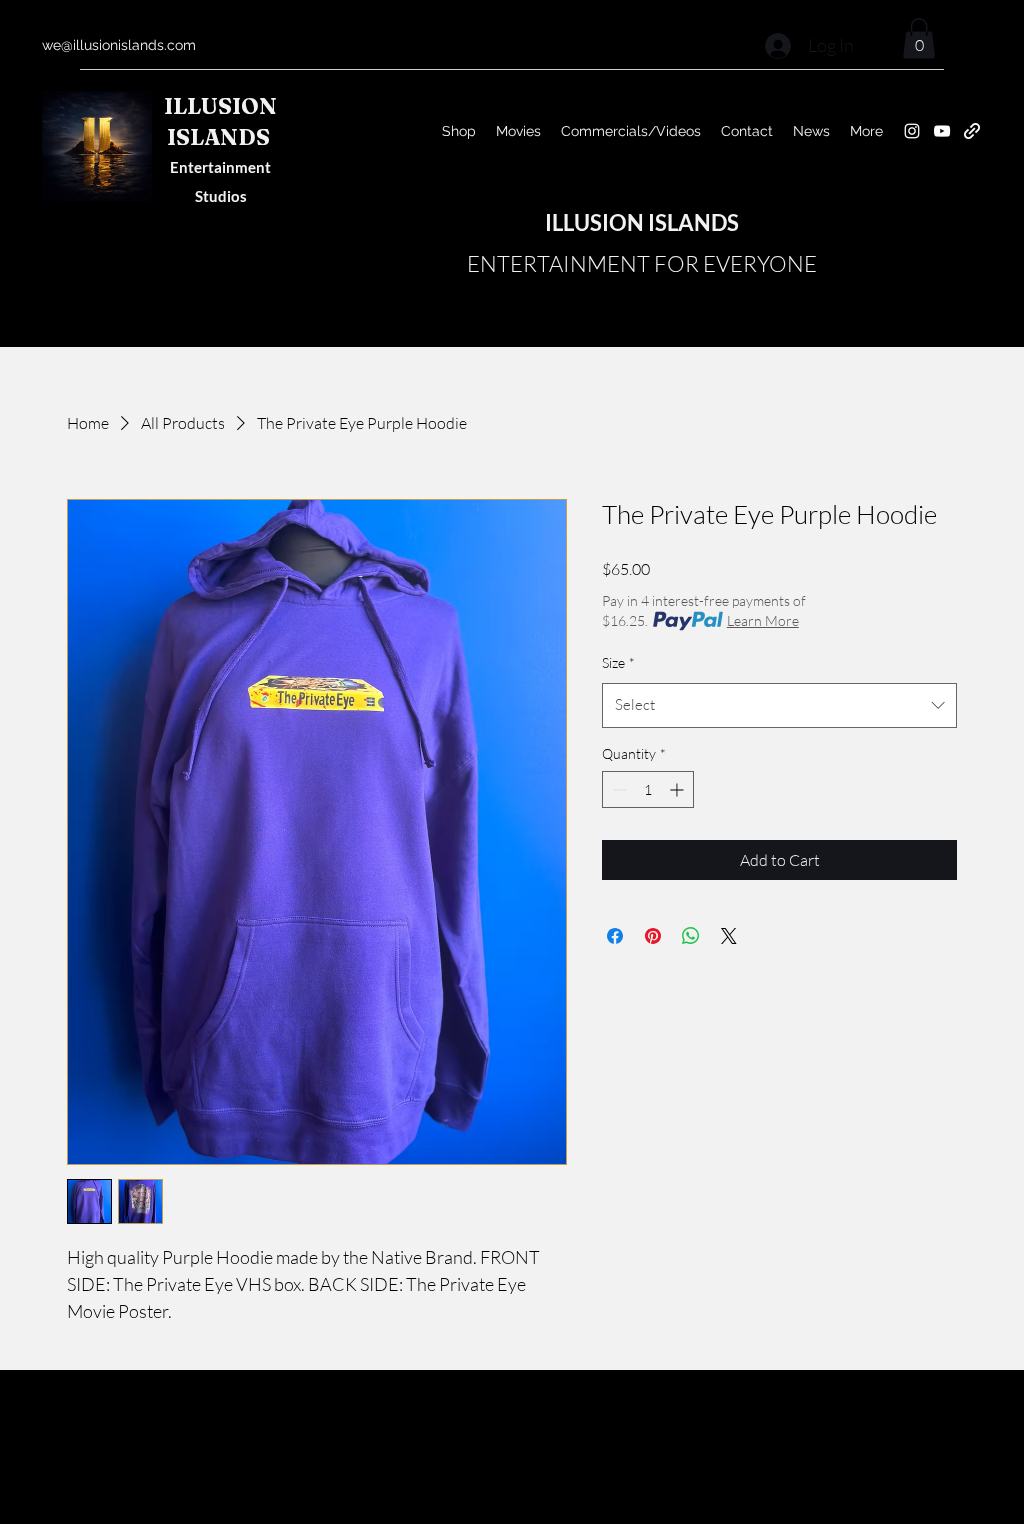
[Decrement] (617, 789)
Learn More (763, 620)
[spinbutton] (648, 789)
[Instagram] (912, 131)
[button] (919, 38)
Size (618, 662)
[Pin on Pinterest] (653, 936)
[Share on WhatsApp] (691, 936)
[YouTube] (942, 131)
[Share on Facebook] (615, 936)
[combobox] (779, 705)
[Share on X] (729, 936)
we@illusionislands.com (119, 45)
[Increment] (678, 789)
